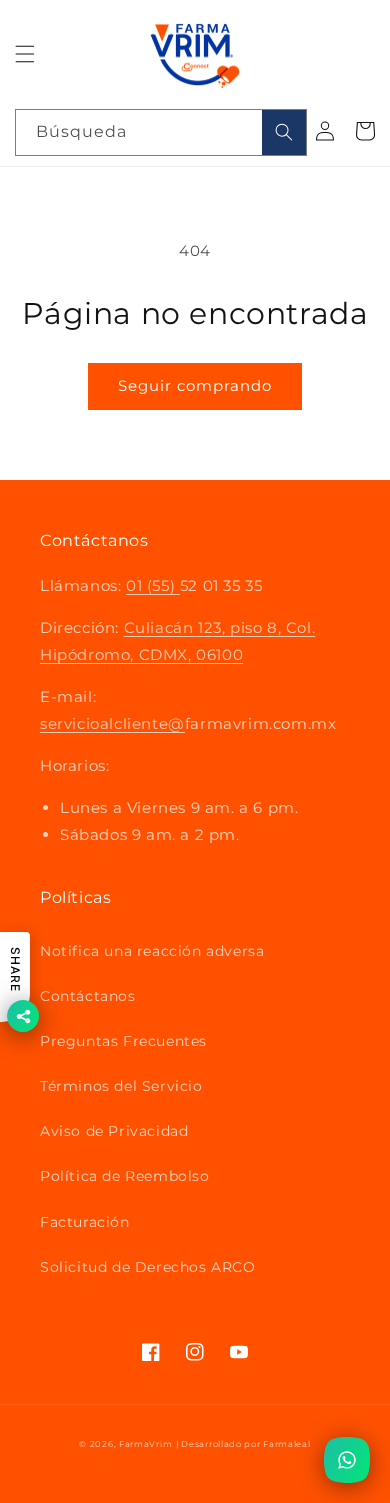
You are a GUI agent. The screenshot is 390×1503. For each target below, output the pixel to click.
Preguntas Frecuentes (123, 1041)
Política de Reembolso (125, 1176)
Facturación (85, 1222)
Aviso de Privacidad (114, 1131)
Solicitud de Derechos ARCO (148, 1267)
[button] (25, 54)
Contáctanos (88, 996)
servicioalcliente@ (112, 723)
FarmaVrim (145, 1444)
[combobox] (161, 132)
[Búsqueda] (284, 132)
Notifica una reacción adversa (152, 951)
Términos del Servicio (121, 1086)
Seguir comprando (195, 385)
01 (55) (153, 585)
